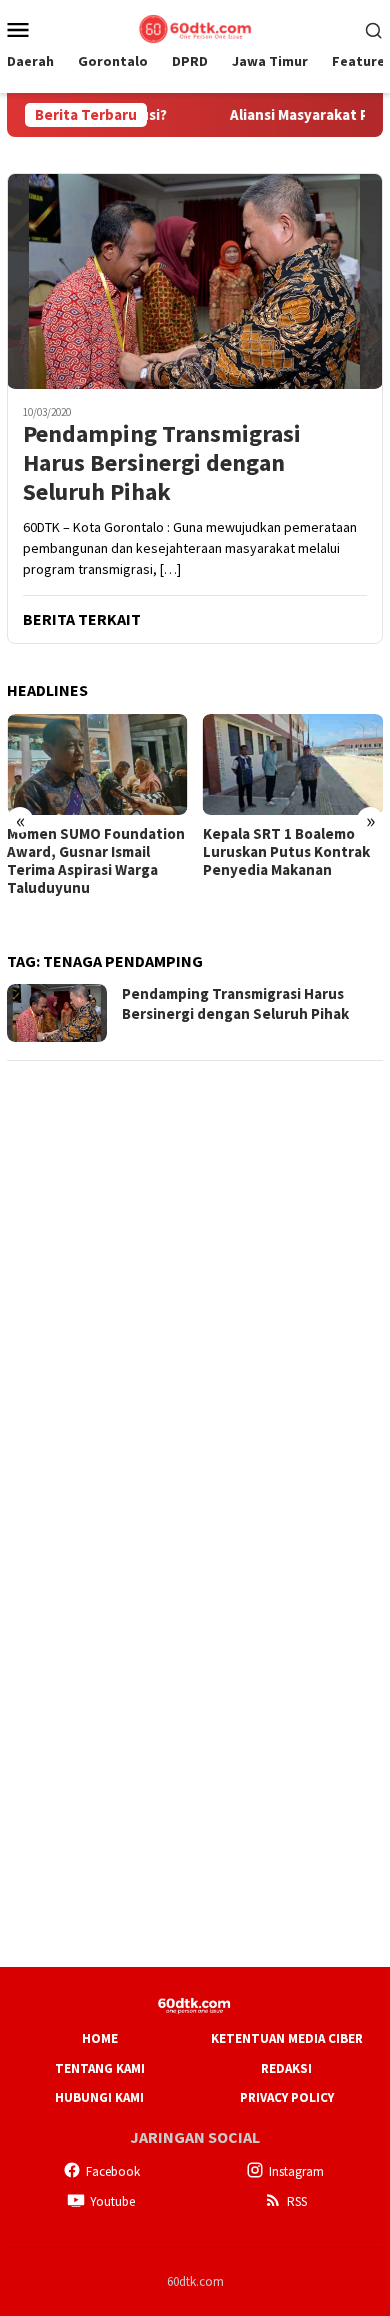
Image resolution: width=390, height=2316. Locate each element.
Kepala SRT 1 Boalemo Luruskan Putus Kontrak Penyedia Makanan (286, 852)
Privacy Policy (287, 2097)
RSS (297, 2201)
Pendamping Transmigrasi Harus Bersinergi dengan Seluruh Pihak (162, 463)
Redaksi (286, 2068)
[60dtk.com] (195, 27)
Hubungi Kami (99, 2097)
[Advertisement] (195, 1274)
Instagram (296, 2171)
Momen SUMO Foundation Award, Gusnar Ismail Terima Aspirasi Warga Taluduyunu (96, 861)
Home (100, 2038)
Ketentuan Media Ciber (287, 2038)
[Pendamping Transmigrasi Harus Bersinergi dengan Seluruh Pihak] (195, 281)
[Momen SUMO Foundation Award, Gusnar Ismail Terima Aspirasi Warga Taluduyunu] (97, 764)
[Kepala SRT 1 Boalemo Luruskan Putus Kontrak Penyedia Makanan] (293, 764)
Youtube (112, 2201)
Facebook (113, 2171)
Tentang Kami (100, 2068)
